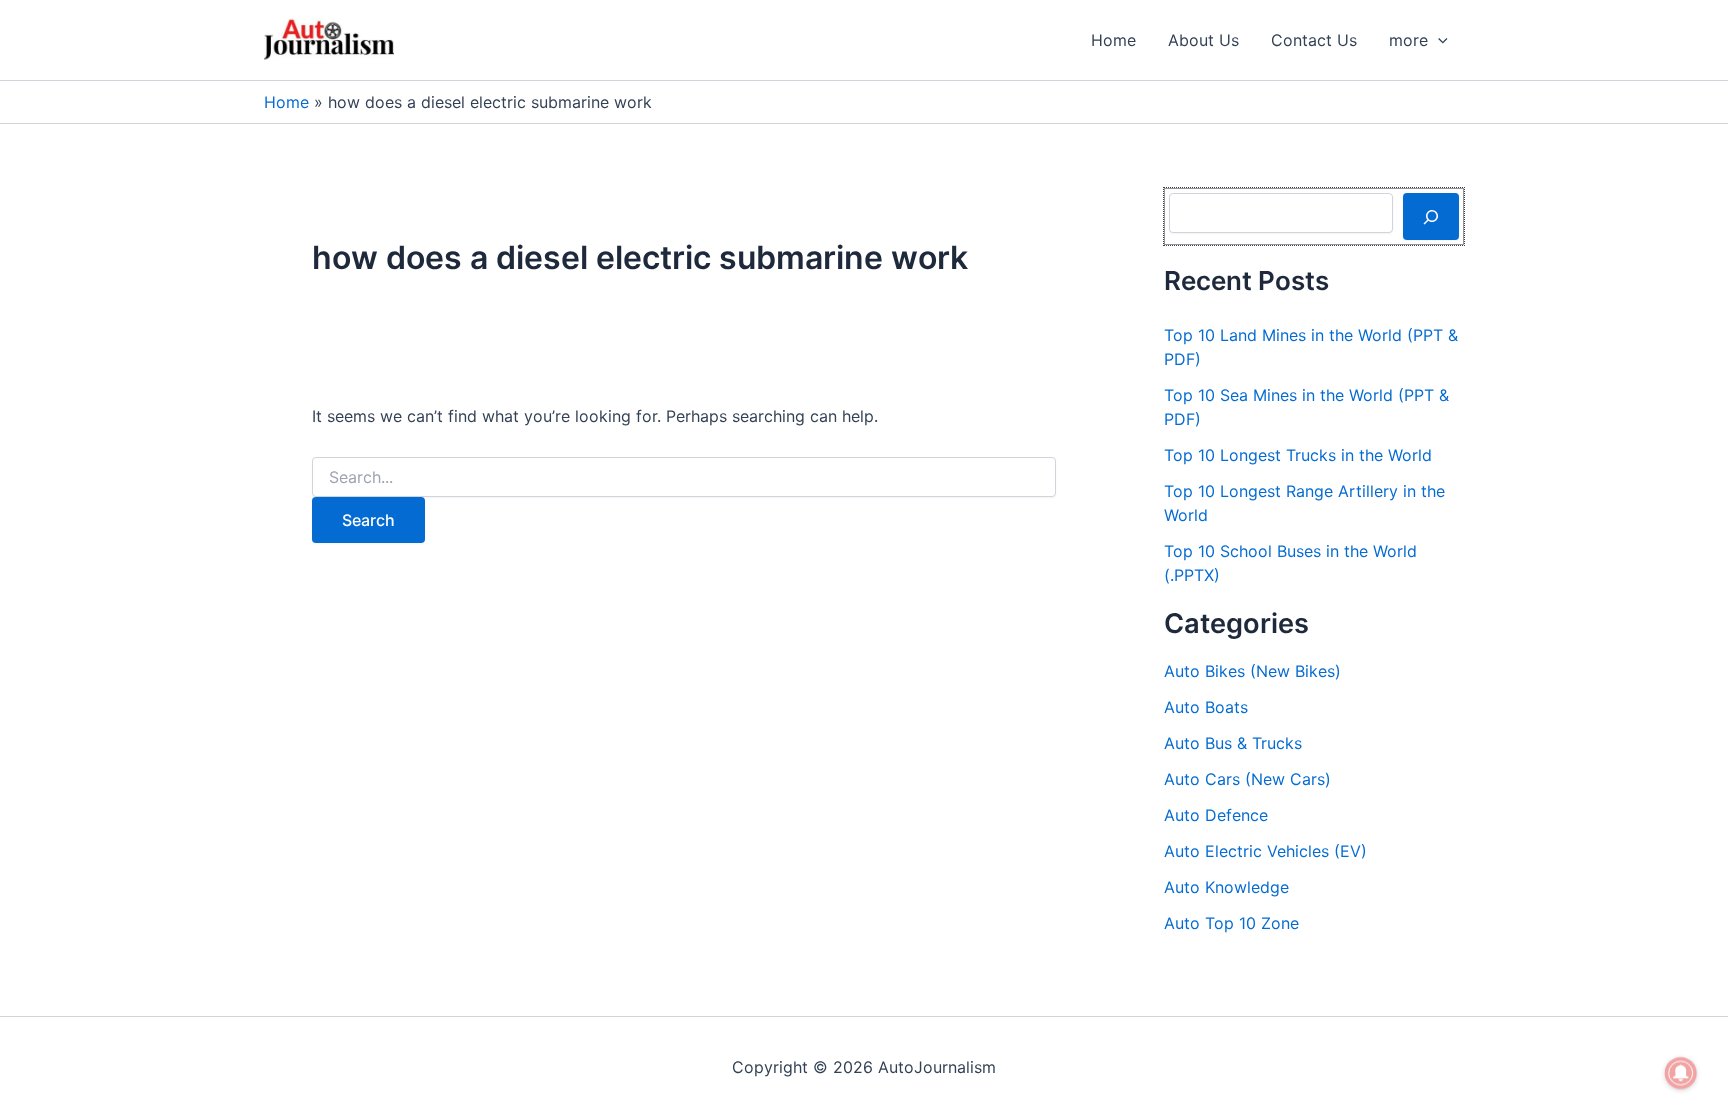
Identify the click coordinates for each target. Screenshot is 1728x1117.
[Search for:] (684, 477)
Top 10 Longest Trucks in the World (1298, 455)
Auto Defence (1216, 815)
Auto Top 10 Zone (1231, 923)
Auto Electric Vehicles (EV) (1265, 851)
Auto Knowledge (1226, 887)
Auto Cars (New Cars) (1247, 779)
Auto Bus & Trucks (1233, 743)
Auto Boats (1206, 707)
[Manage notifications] (1681, 1073)
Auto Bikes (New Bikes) (1252, 671)
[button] (1438, 40)
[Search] (1431, 216)
